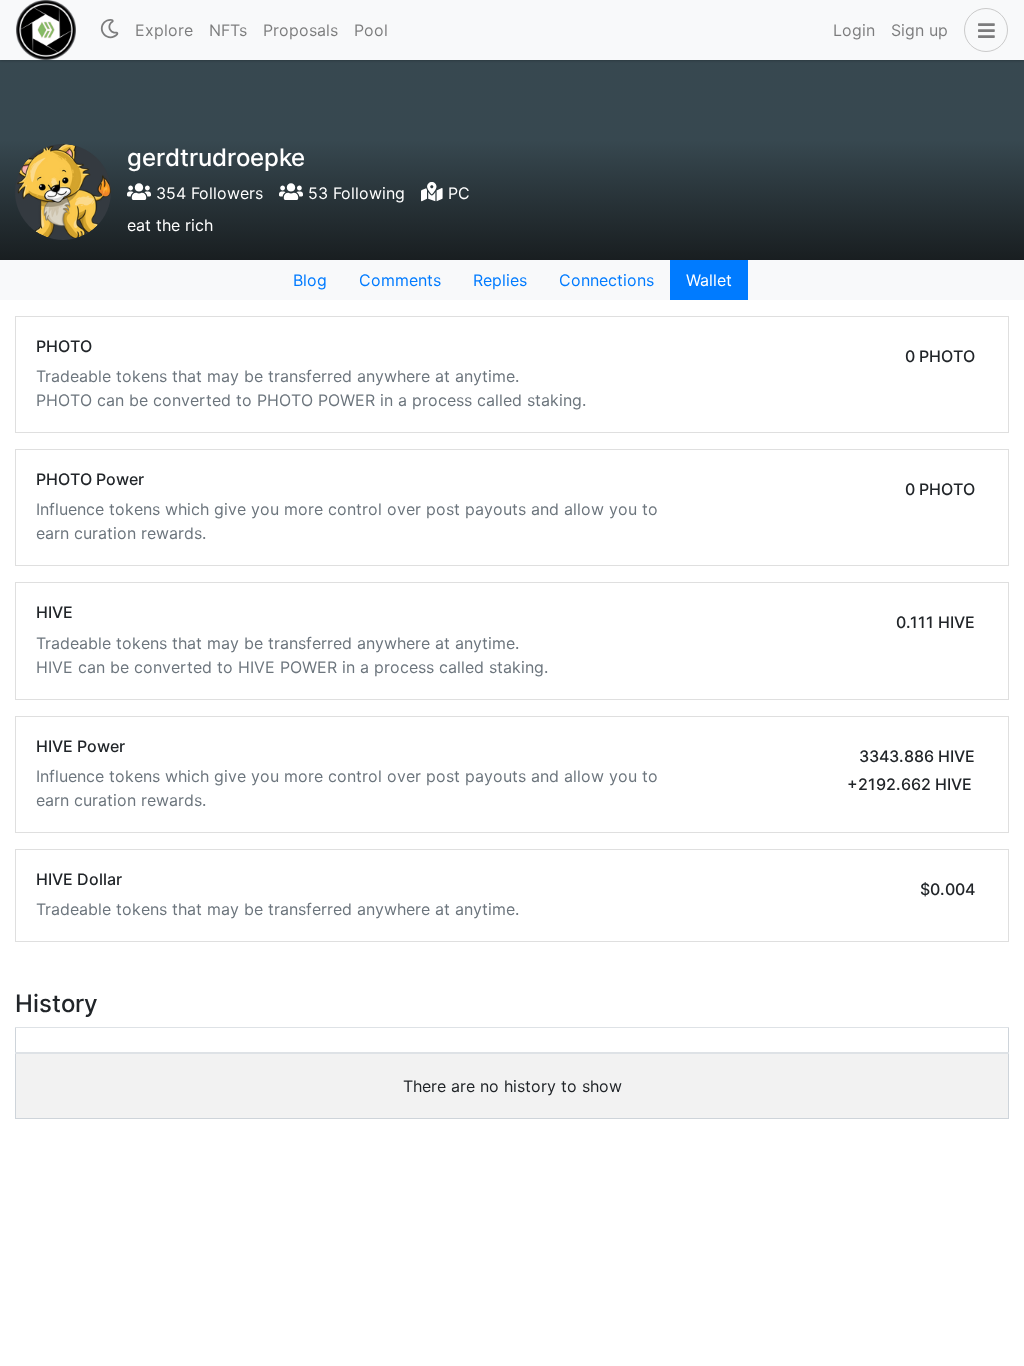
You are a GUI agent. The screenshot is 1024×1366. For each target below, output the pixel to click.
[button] (982, 30)
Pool (371, 30)
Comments (400, 280)
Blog (310, 280)
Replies (500, 280)
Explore (164, 30)
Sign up (919, 30)
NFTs (228, 30)
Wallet (709, 280)
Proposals (300, 30)
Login (854, 30)
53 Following (354, 193)
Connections (606, 280)
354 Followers (207, 193)
